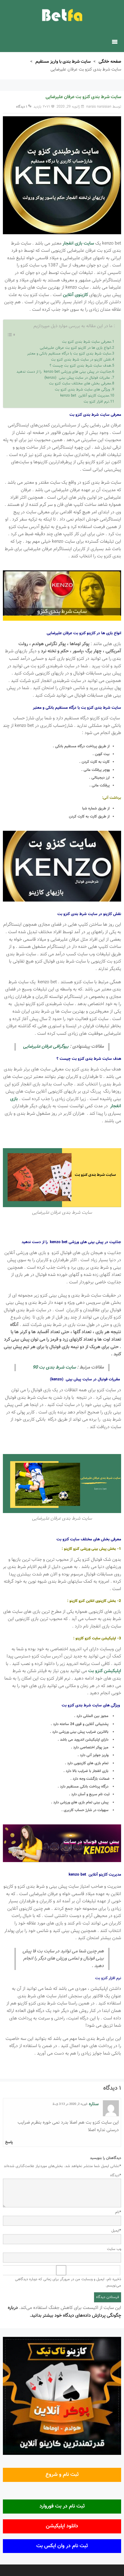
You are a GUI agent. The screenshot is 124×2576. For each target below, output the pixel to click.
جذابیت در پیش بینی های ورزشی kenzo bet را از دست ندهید (64, 372)
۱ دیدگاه (22, 107)
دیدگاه (116, 2175)
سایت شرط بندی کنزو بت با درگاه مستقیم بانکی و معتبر (69, 354)
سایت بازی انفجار (78, 244)
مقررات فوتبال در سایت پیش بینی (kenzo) (78, 378)
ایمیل (116, 2231)
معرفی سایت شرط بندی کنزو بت (87, 342)
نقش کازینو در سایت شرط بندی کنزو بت (81, 360)
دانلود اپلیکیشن (62, 2526)
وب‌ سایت (114, 2249)
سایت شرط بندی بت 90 (54, 1368)
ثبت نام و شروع (62, 2475)
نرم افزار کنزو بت (96, 402)
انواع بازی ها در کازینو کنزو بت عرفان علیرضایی (75, 348)
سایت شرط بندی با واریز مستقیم (63, 62)
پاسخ (9, 2142)
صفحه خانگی (110, 62)
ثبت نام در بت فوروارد (62, 2506)
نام (118, 2212)
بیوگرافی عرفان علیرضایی (46, 1047)
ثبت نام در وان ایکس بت (62, 2546)
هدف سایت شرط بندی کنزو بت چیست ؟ (80, 366)
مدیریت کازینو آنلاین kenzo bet (85, 396)
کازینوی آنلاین (75, 295)
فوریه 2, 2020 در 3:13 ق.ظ (70, 2104)
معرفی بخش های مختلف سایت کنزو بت (80, 384)
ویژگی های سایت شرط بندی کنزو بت (83, 390)
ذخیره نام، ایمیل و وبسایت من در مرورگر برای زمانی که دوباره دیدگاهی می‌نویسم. (68, 2283)
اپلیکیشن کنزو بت (105, 1671)
